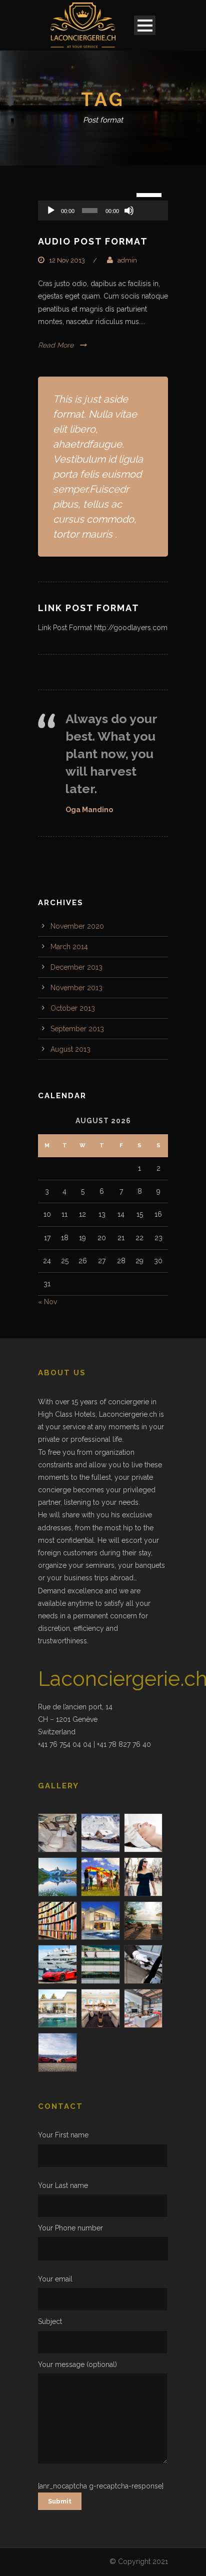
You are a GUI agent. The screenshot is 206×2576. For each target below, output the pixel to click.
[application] (103, 211)
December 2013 (76, 967)
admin (127, 260)
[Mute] (129, 211)
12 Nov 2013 (67, 260)
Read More (56, 345)
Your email (55, 2279)
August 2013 (70, 1049)
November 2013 (76, 988)
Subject (50, 2321)
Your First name (63, 2135)
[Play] (51, 211)
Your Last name (63, 2185)
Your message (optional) (77, 2364)
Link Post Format (89, 608)
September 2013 (77, 1029)
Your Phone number (70, 2228)
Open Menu (145, 25)
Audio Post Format (93, 241)
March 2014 (69, 947)
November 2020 (77, 926)
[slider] (150, 194)
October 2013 (73, 1008)
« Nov (47, 1302)
